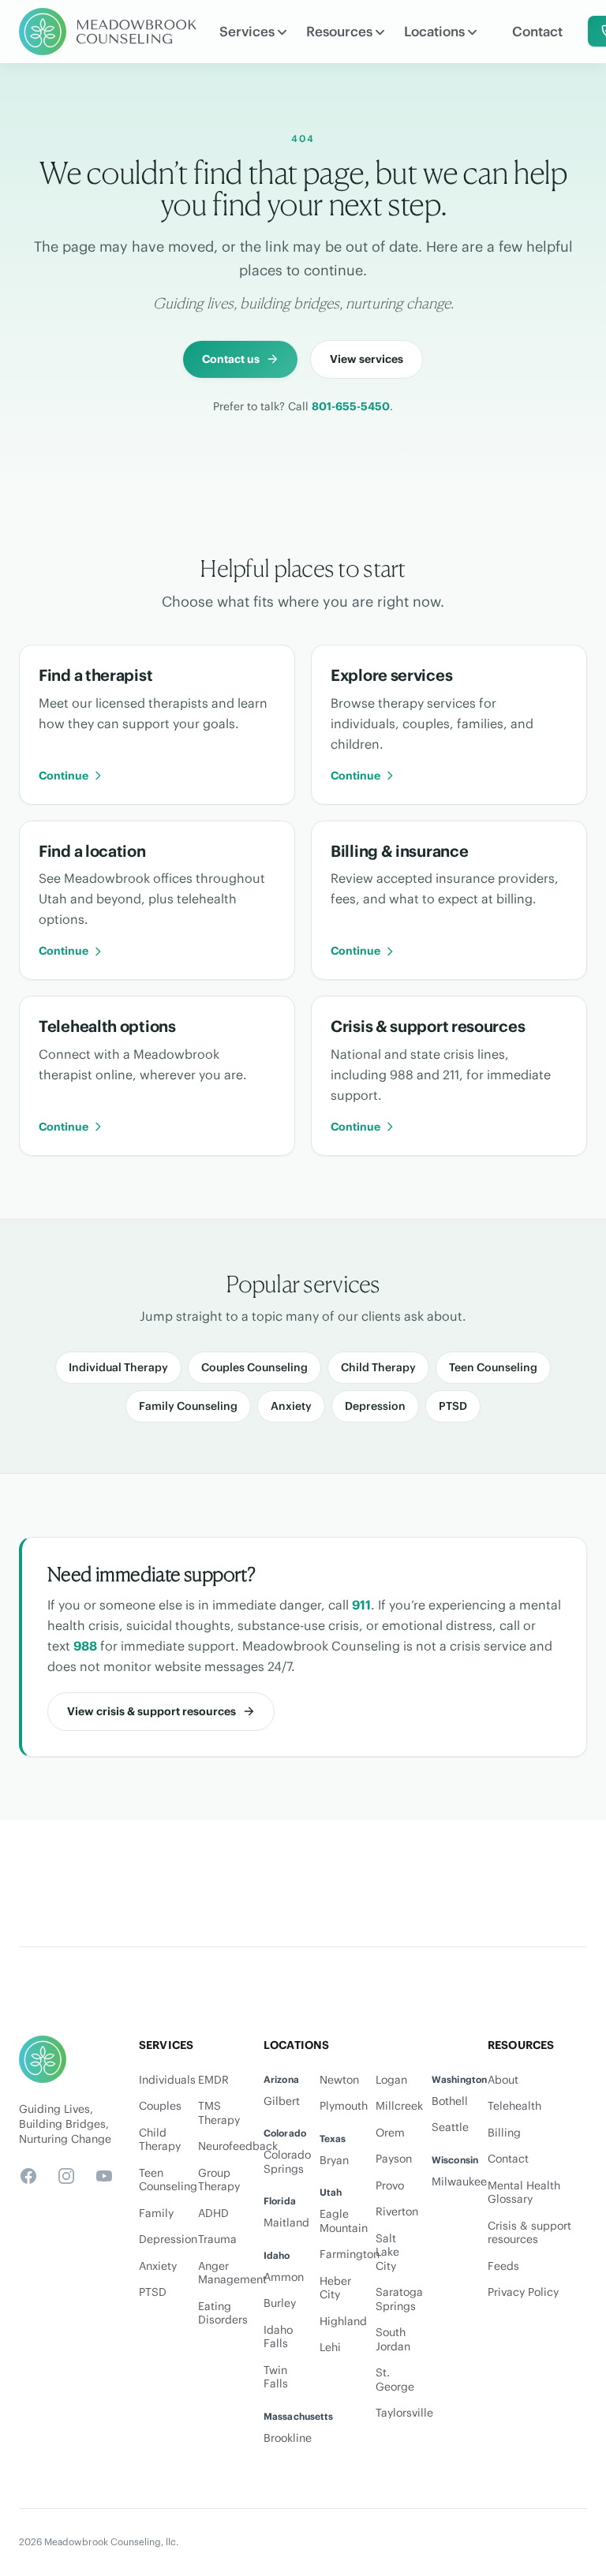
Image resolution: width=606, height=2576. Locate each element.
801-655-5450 (351, 406)
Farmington (350, 2254)
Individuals (159, 2080)
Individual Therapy (118, 1367)
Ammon (284, 2277)
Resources (339, 32)
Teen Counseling (493, 1367)
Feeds (503, 2266)
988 (85, 1646)
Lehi (330, 2348)
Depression (375, 1406)
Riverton (397, 2212)
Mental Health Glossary (524, 2193)
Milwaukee (459, 2182)
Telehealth (514, 2106)
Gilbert (282, 2101)
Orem (390, 2133)
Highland (343, 2322)
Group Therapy (218, 2180)
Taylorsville (404, 2413)
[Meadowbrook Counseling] (108, 32)
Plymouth (344, 2106)
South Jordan (393, 2340)
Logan (391, 2080)
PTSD (453, 1406)
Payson (394, 2159)
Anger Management (218, 2273)
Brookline (288, 2438)
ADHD (213, 2213)
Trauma (217, 2240)
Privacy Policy (523, 2292)
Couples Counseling (254, 1367)
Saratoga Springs (399, 2299)
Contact (537, 32)
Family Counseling (188, 1406)
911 (361, 1605)
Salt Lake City (387, 2253)
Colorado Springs (287, 2162)
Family (156, 2213)
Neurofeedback (218, 2146)
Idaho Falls (278, 2337)
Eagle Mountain (344, 2221)
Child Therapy (378, 1367)
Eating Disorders (218, 2314)
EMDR (213, 2080)
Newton (339, 2080)
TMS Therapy (218, 2113)
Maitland (286, 2223)
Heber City (335, 2288)
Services (247, 32)
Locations (434, 32)
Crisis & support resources (529, 2233)
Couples (159, 2106)
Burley (280, 2303)
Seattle (450, 2127)
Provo (390, 2186)
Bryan (334, 2161)
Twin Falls (276, 2378)
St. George (395, 2380)
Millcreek (399, 2106)
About (503, 2080)
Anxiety (291, 1406)
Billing (504, 2133)
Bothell (450, 2101)
